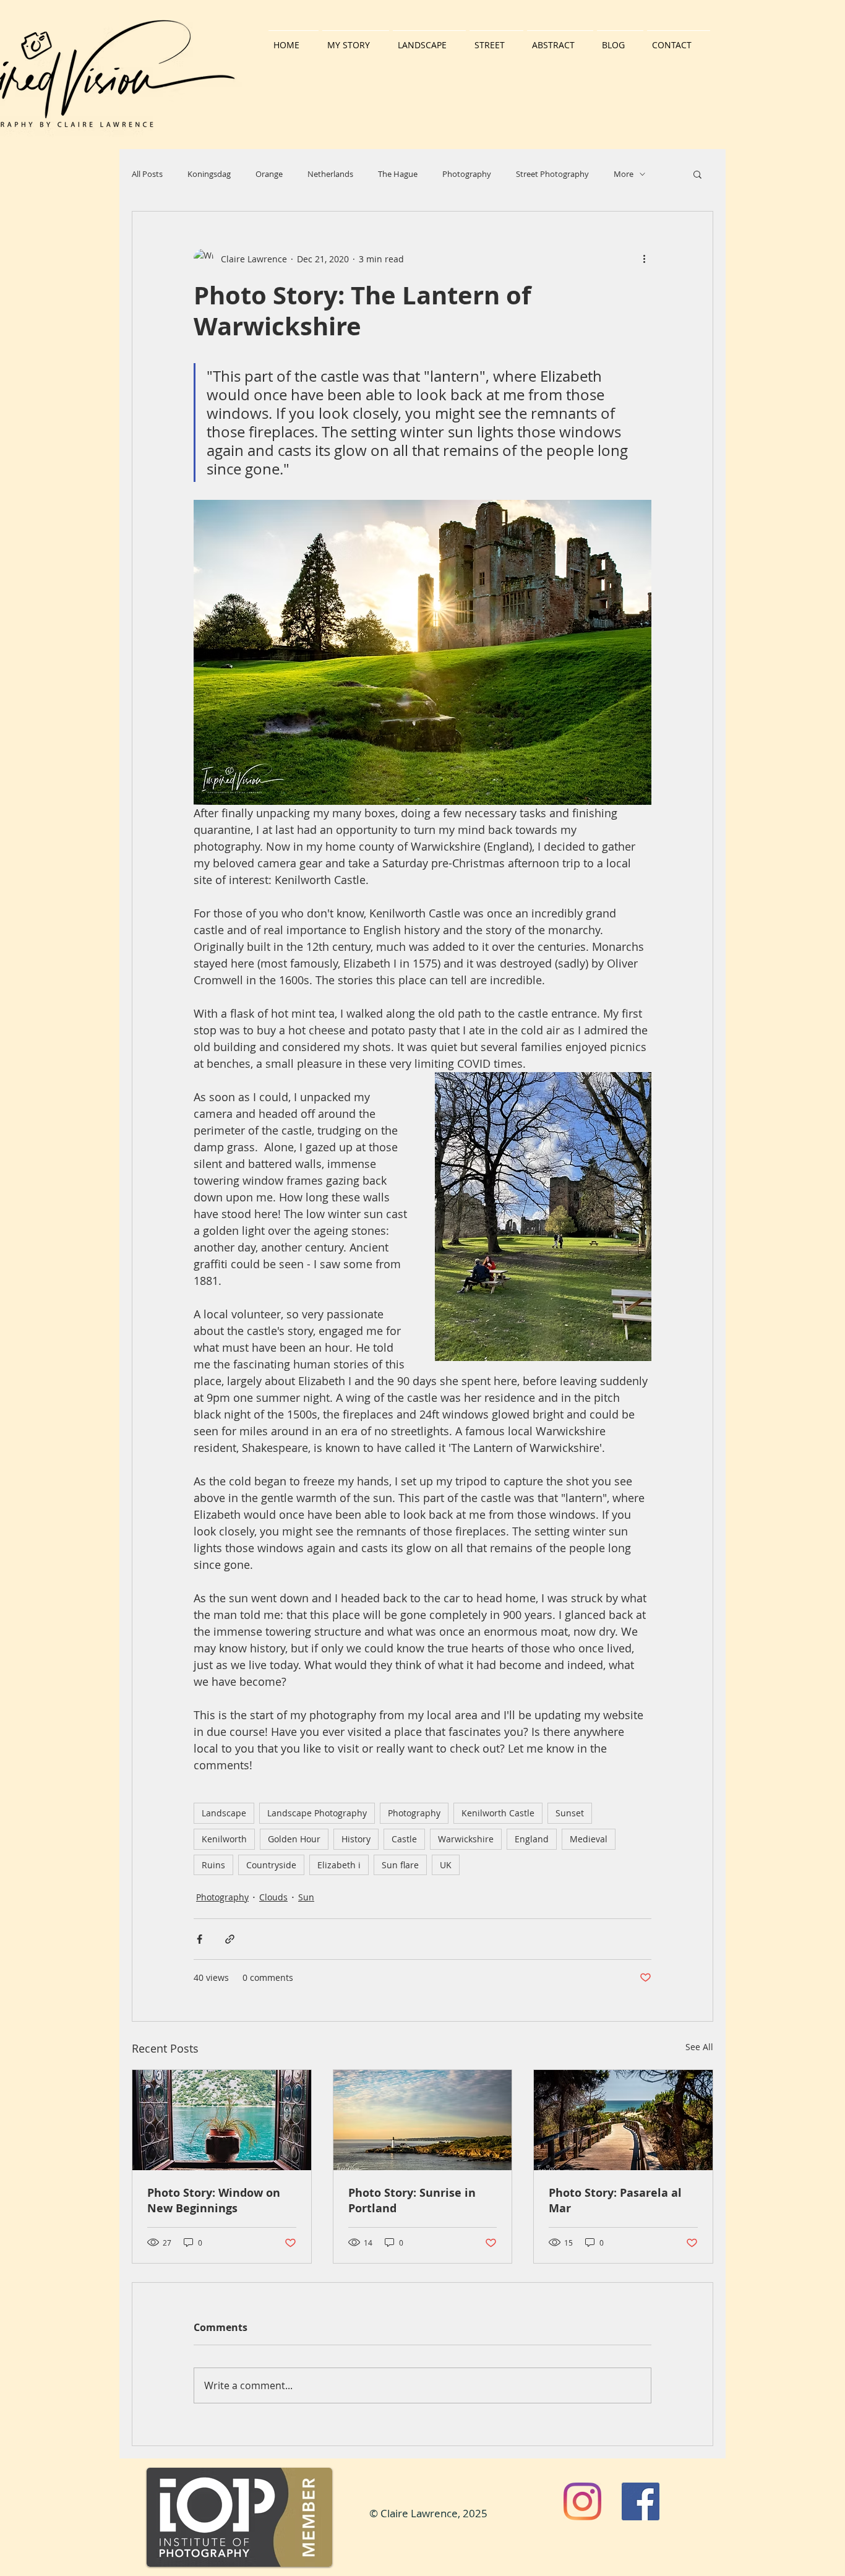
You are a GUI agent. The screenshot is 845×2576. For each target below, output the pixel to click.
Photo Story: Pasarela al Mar (615, 2200)
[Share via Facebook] (199, 1939)
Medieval (589, 1839)
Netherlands (330, 174)
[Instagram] (582, 2501)
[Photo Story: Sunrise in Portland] (423, 2120)
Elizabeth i (339, 1865)
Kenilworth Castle (498, 1813)
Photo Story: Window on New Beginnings (214, 2200)
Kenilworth (224, 1839)
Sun (306, 1897)
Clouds (273, 1897)
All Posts (147, 174)
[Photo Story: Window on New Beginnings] (222, 2120)
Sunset (570, 1813)
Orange (269, 174)
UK (446, 1865)
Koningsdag (209, 174)
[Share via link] (230, 1939)
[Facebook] (641, 2501)
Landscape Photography (317, 1813)
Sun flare (400, 1865)
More (624, 174)
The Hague (398, 174)
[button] (697, 174)
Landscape (224, 1813)
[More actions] (644, 259)
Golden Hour (294, 1839)
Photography (467, 174)
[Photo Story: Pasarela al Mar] (623, 2120)
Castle (404, 1839)
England (532, 1839)
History (356, 1839)
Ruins (213, 1865)
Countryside (271, 1865)
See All (699, 2047)
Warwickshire (466, 1839)
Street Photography (552, 174)
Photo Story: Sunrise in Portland (412, 2200)
